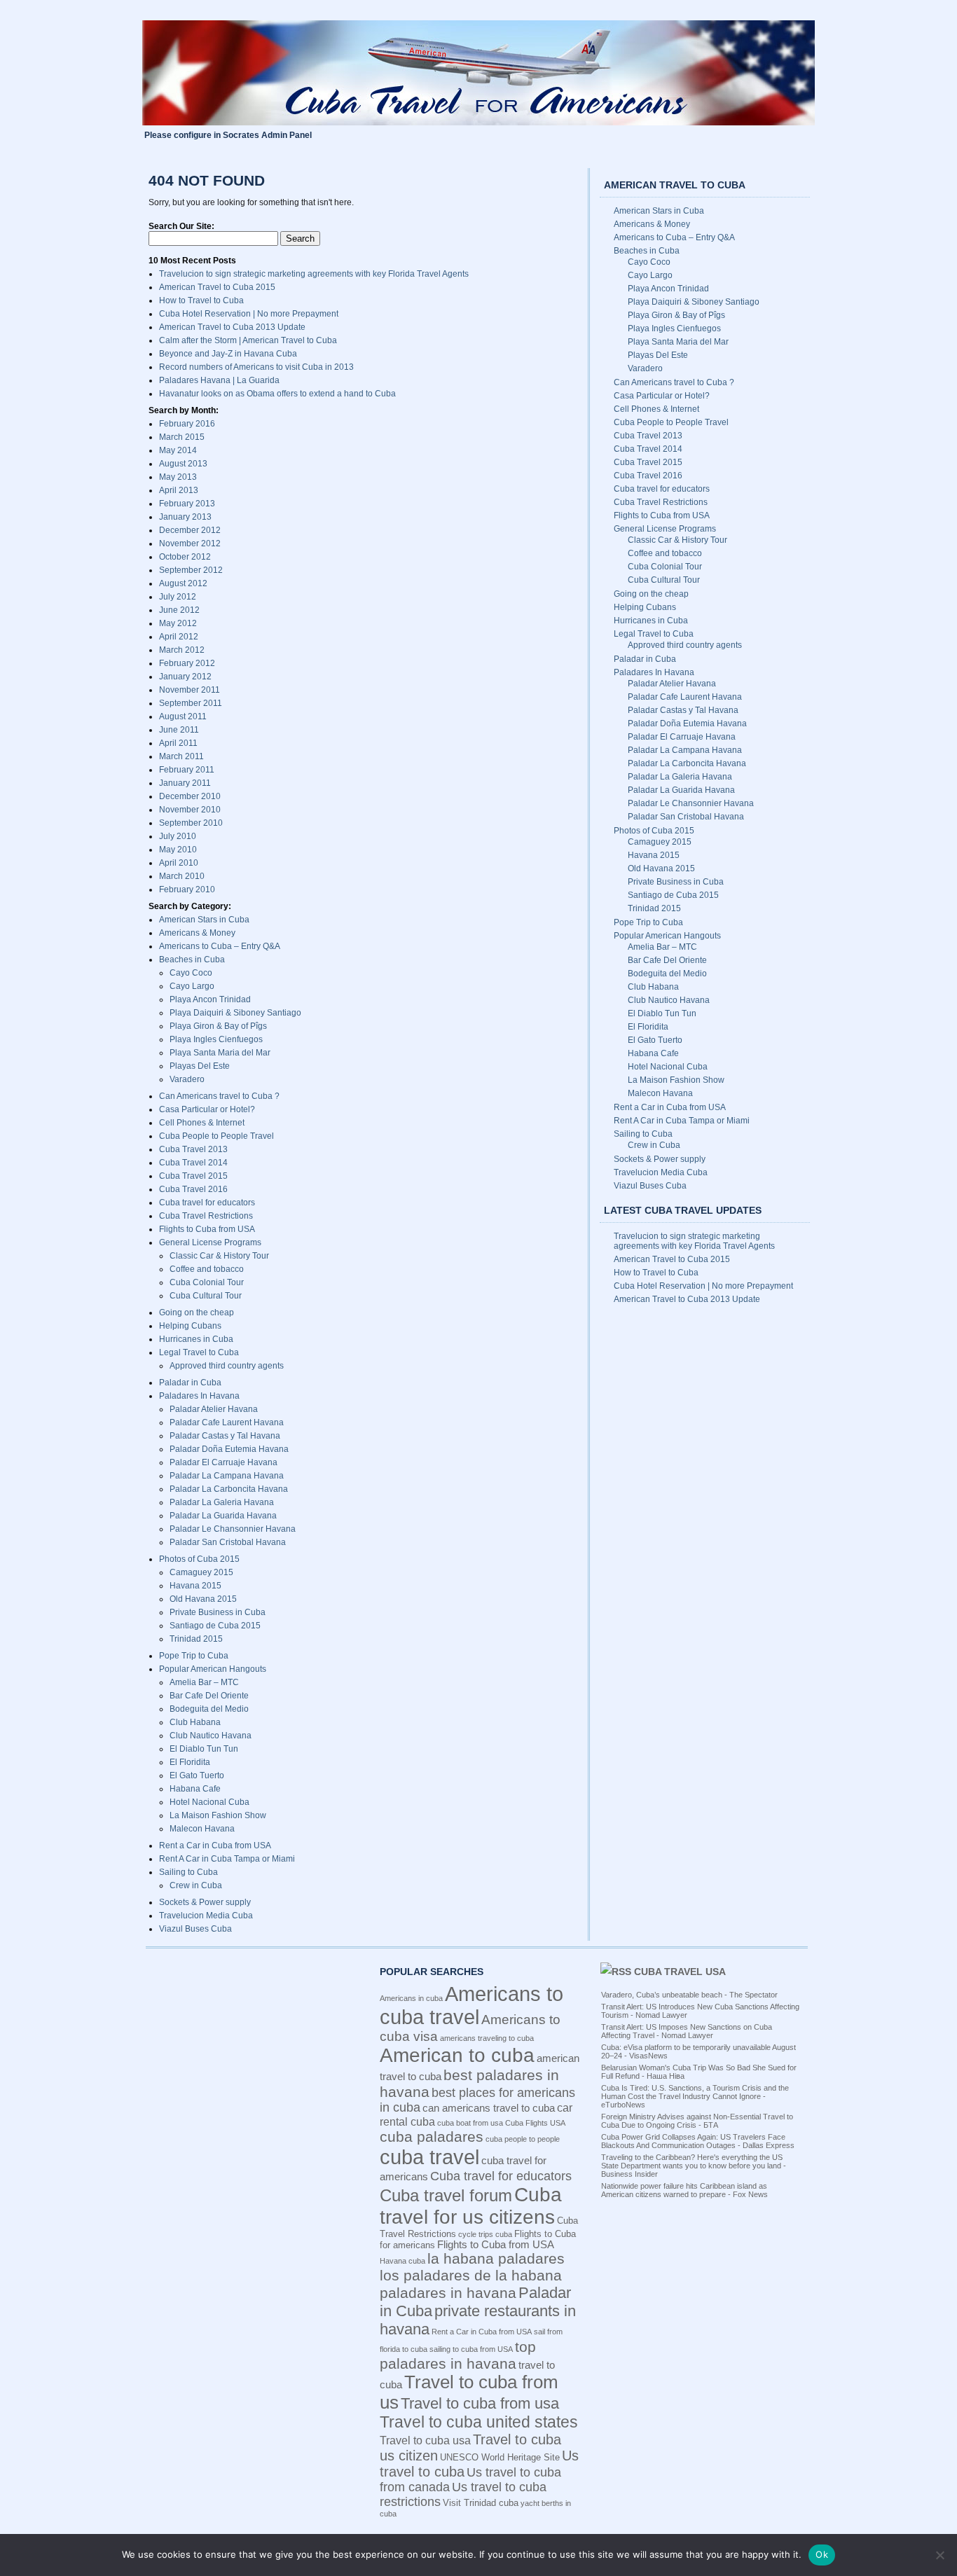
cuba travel (429, 2157)
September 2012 (191, 570)
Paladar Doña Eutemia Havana (229, 1449)
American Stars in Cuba (204, 920)
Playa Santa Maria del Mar (220, 1053)
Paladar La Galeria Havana (222, 1502)
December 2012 (190, 530)
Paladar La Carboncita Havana (229, 1489)
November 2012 (190, 543)
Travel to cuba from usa (480, 2403)
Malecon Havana (202, 1829)
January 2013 (185, 517)
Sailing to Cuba (188, 1872)
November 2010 (190, 810)
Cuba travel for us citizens (471, 2206)
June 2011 (179, 730)
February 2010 (187, 889)
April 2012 (179, 637)
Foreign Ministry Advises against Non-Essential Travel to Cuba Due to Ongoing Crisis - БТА (697, 2121)
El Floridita (190, 1762)
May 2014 (178, 450)
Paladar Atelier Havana (214, 1409)
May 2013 (178, 477)
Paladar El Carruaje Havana (223, 1462)
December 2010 (190, 796)
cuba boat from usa (470, 2123)
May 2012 (178, 623)
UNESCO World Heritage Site (500, 2457)
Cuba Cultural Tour (206, 1296)
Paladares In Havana (199, 1396)
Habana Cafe (195, 1789)
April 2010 (179, 863)
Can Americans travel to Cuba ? (219, 1096)
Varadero (187, 1079)
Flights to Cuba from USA (207, 1229)
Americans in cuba (411, 1998)
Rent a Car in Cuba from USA (215, 1846)
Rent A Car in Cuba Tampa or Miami (227, 1859)
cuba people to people (523, 2139)
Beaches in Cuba (192, 960)
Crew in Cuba (196, 1885)
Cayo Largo (192, 986)
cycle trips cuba (485, 2234)
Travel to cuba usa (425, 2440)
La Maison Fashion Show (218, 1815)
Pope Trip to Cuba (194, 1656)
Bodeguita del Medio (209, 1709)
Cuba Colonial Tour (207, 1282)
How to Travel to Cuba (201, 300)
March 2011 (181, 756)
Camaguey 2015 (201, 1572)
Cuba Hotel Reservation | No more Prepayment (249, 314)
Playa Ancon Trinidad (210, 999)
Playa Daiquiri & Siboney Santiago (235, 1013)
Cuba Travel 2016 (193, 1189)
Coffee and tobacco (207, 1269)
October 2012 (185, 557)
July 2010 (178, 836)
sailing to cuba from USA (471, 2349)
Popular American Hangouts (213, 1669)
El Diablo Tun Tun (204, 1749)
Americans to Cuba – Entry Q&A (220, 946)
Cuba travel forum (446, 2195)
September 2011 (191, 703)
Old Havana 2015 (203, 1599)
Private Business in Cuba (218, 1612)
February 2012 (187, 663)
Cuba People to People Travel (216, 1136)
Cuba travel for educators (207, 1203)
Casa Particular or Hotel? (207, 1109)
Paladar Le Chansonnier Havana (233, 1529)
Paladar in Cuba (190, 1383)
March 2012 (182, 650)
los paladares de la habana (471, 2275)
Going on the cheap (197, 1313)
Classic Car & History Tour (219, 1256)
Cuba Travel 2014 (193, 1163)
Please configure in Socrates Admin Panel (228, 135)
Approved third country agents (227, 1366)
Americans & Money (197, 933)
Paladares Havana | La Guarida (219, 380)
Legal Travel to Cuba (199, 1352)
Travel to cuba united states (479, 2422)
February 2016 (187, 424)
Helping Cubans (190, 1326)
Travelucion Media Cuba (206, 1916)
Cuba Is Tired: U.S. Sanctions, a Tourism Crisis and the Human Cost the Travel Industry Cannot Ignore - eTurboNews (695, 2096)
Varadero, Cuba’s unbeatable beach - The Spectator (689, 1995)
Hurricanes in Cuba (196, 1339)
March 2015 (182, 437)
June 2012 (179, 610)
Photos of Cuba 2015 (199, 1559)
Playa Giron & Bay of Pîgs (218, 1026)
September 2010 (191, 823)
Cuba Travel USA (680, 1972)
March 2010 (182, 876)
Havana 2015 (195, 1586)
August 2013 (183, 464)
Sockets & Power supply (205, 1902)
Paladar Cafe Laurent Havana (227, 1422)
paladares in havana (448, 2293)
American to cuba (457, 2055)
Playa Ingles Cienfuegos (216, 1039)
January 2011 (185, 783)
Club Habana (195, 1722)
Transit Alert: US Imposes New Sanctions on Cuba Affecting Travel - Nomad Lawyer (687, 2031)
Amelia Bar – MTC (204, 1682)
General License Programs (210, 1242)
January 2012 (185, 677)
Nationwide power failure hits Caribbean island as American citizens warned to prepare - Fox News (684, 2190)
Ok (822, 2554)
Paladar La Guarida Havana (223, 1516)
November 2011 (190, 690)
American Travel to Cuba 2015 (217, 287)
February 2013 (187, 504)
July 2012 (178, 597)
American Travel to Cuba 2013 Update (232, 327)
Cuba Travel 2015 (193, 1176)
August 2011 (183, 716)
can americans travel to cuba (489, 2108)
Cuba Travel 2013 (193, 1149)
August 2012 (183, 583)
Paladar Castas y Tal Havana (225, 1436)
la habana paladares (496, 2258)
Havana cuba (402, 2261)
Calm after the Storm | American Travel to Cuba (248, 340)
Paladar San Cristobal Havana (228, 1542)
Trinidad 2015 (196, 1639)
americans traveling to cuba (487, 2038)
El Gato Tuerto (197, 1775)
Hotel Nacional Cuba (209, 1802)
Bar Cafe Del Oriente (209, 1696)
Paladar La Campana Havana (227, 1476)
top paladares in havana (458, 2355)
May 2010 (178, 850)
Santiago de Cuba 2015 (215, 1626)
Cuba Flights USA (535, 2123)
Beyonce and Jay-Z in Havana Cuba (228, 354)
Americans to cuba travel (471, 2006)
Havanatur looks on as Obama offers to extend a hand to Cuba (277, 394)
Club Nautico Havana (211, 1736)
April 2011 (178, 743)
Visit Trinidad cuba (481, 2503)
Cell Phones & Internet (202, 1123)
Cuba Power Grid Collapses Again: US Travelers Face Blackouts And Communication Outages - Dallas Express (698, 2141)
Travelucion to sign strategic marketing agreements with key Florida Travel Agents (314, 274)
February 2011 (187, 770)
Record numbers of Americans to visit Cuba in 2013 (256, 367)
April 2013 (179, 490)
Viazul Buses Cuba (195, 1929)
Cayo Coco (191, 973)
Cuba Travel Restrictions (206, 1216)
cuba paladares (432, 2137)
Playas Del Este (200, 1066)
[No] (939, 2555)
